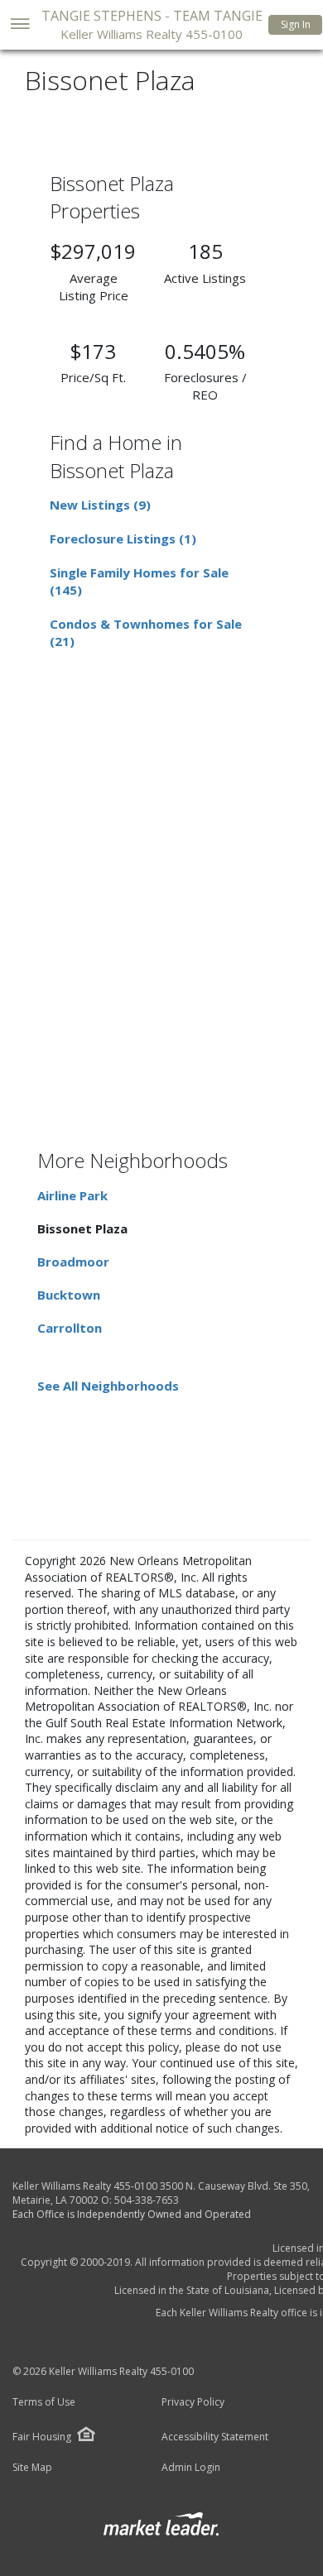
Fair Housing (42, 2437)
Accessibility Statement (215, 2437)
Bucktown (69, 1295)
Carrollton (70, 1328)
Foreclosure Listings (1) (123, 539)
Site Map (32, 2468)
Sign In (296, 24)
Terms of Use (44, 2402)
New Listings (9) (100, 505)
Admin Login (191, 2468)
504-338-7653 (147, 2200)
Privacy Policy (193, 2402)
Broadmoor (73, 1262)
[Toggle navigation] (19, 25)
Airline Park (72, 1195)
